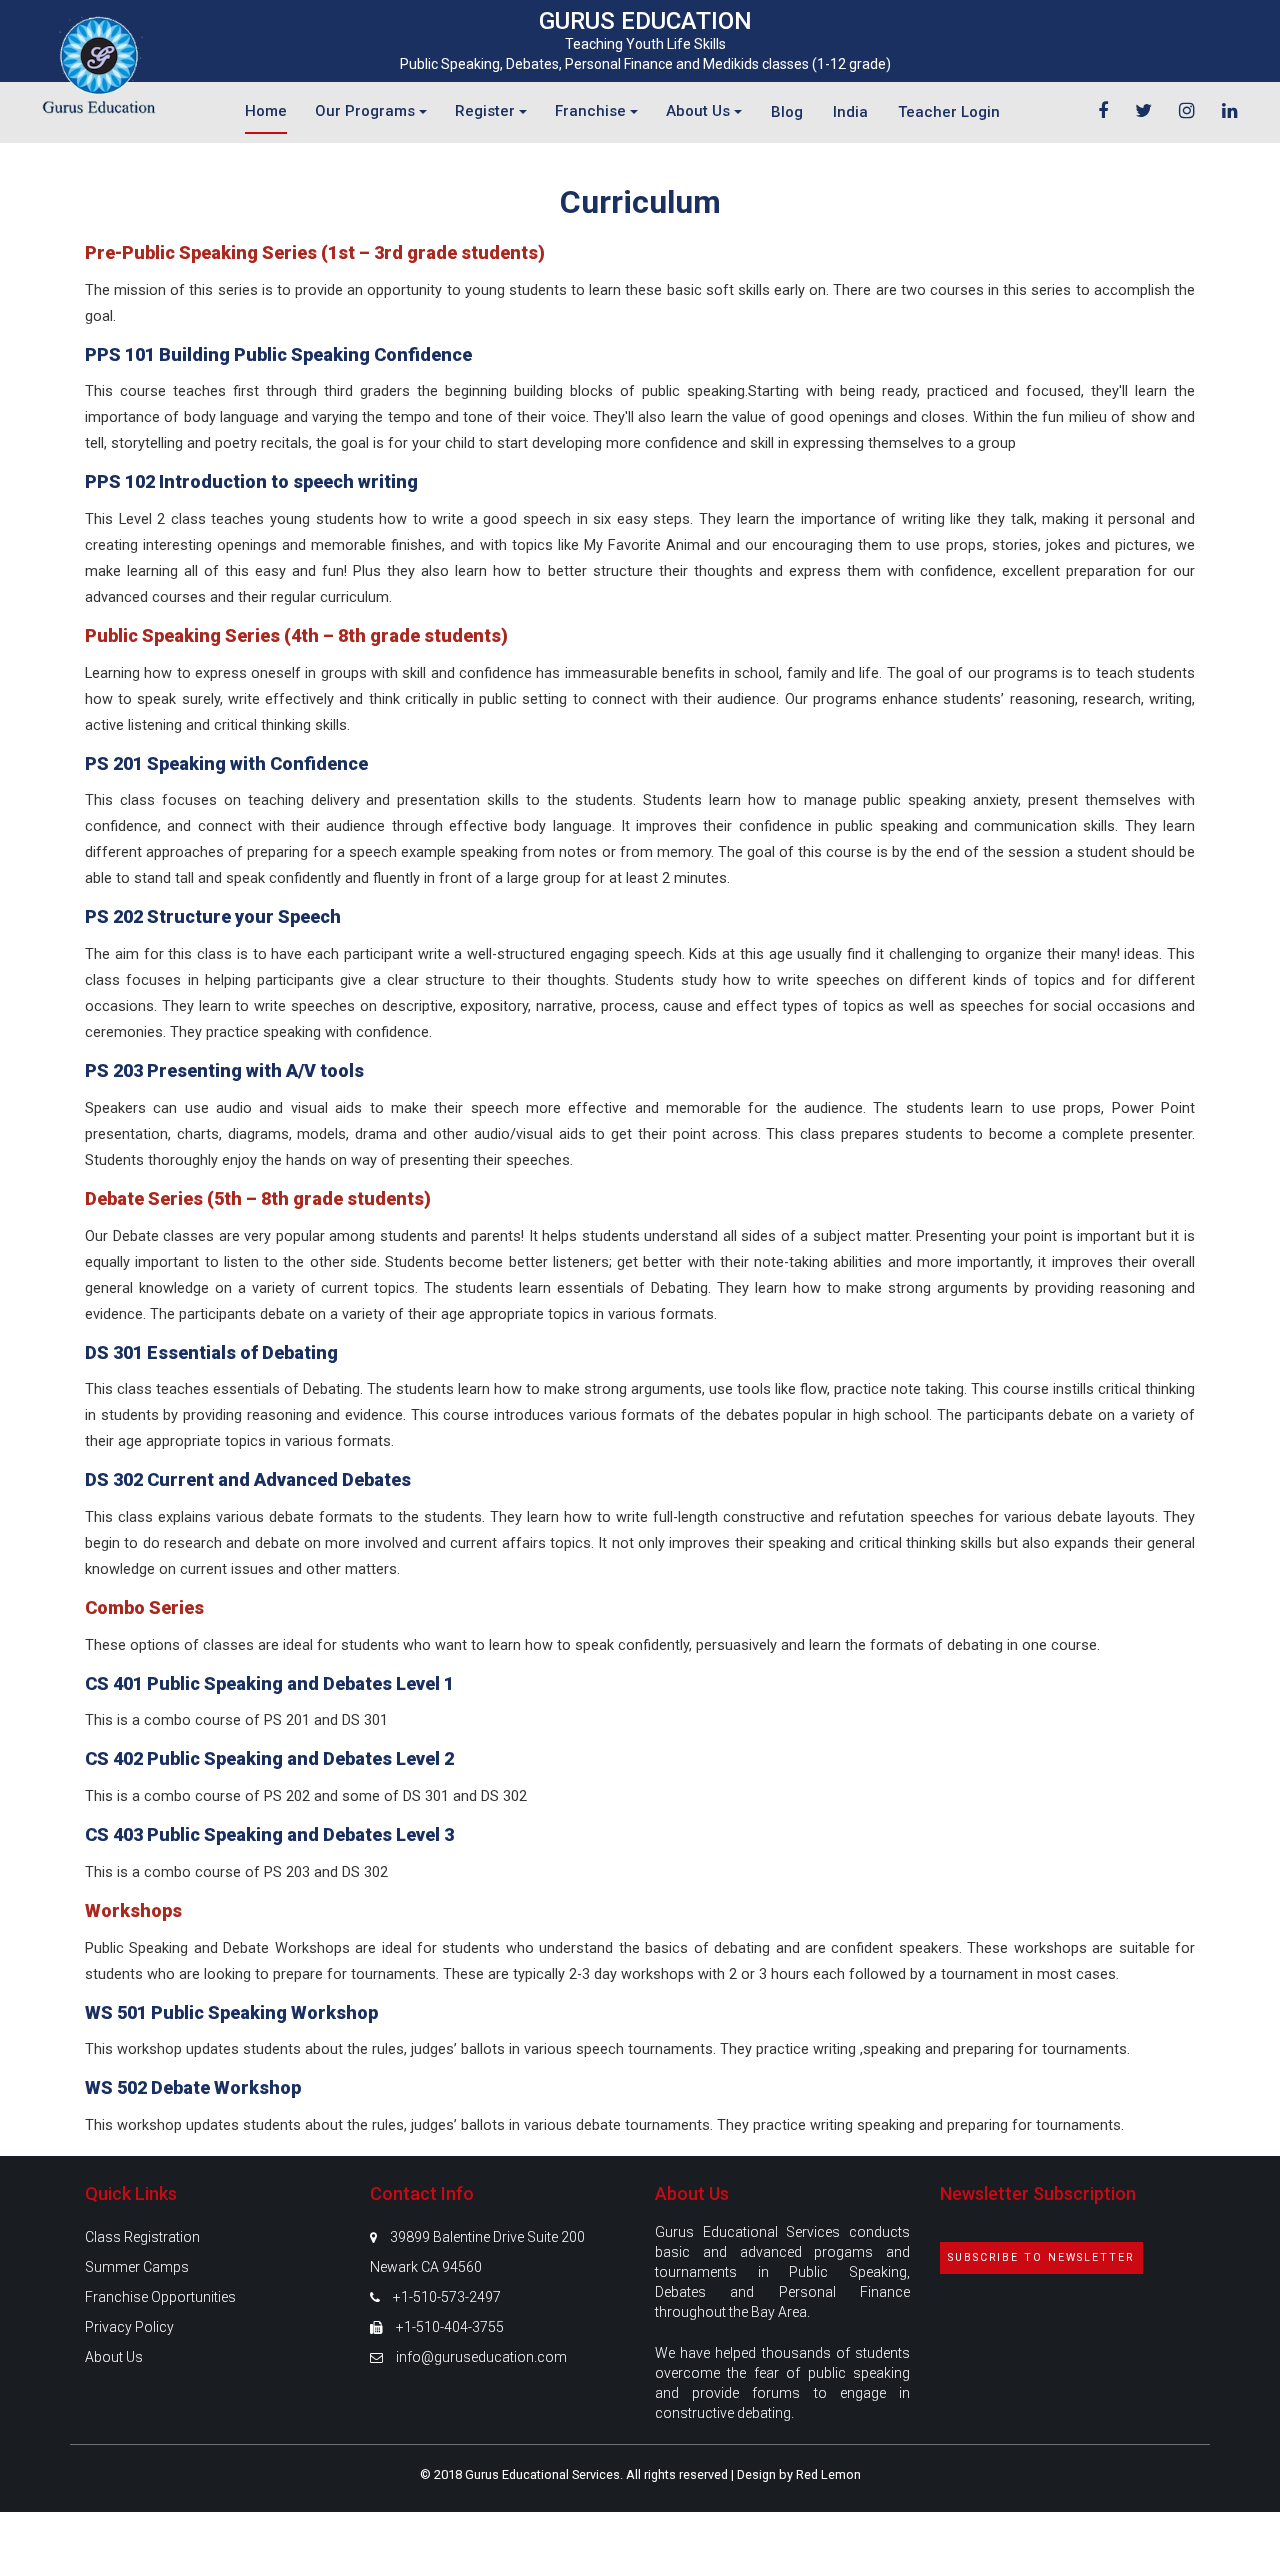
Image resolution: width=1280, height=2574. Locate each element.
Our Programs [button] (367, 111)
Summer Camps (137, 2267)
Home (266, 111)
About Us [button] (700, 111)
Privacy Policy (129, 2327)
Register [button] (487, 111)
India (850, 112)
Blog (787, 112)
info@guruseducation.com (481, 2357)
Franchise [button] (592, 111)
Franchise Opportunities (160, 2297)
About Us (114, 2357)
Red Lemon (828, 2474)
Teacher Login (949, 112)
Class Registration (142, 2237)
